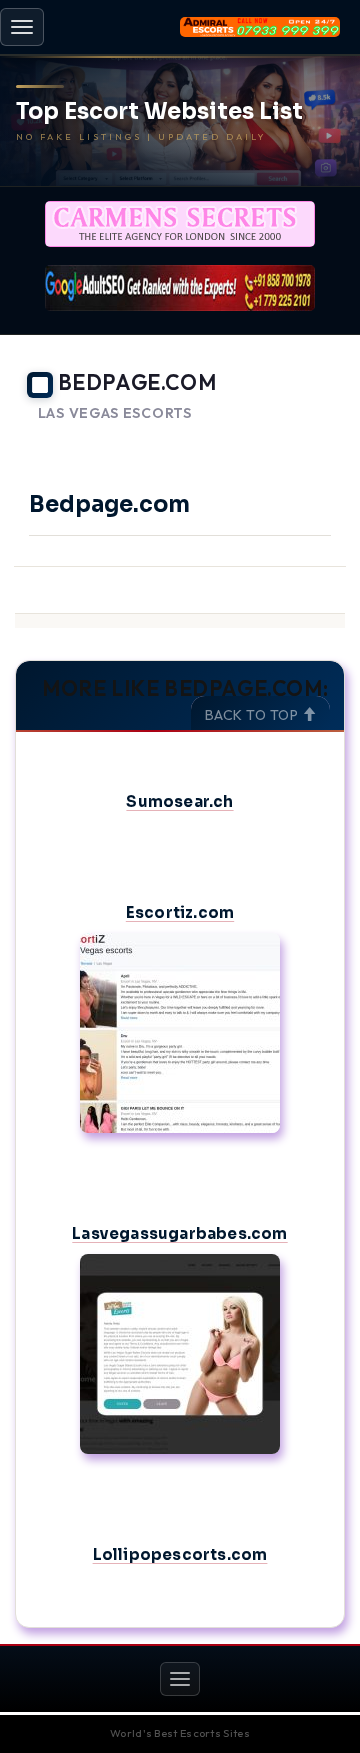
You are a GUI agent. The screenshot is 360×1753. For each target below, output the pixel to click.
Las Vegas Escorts (115, 413)
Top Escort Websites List (159, 112)
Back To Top (253, 715)
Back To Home (290, 438)
